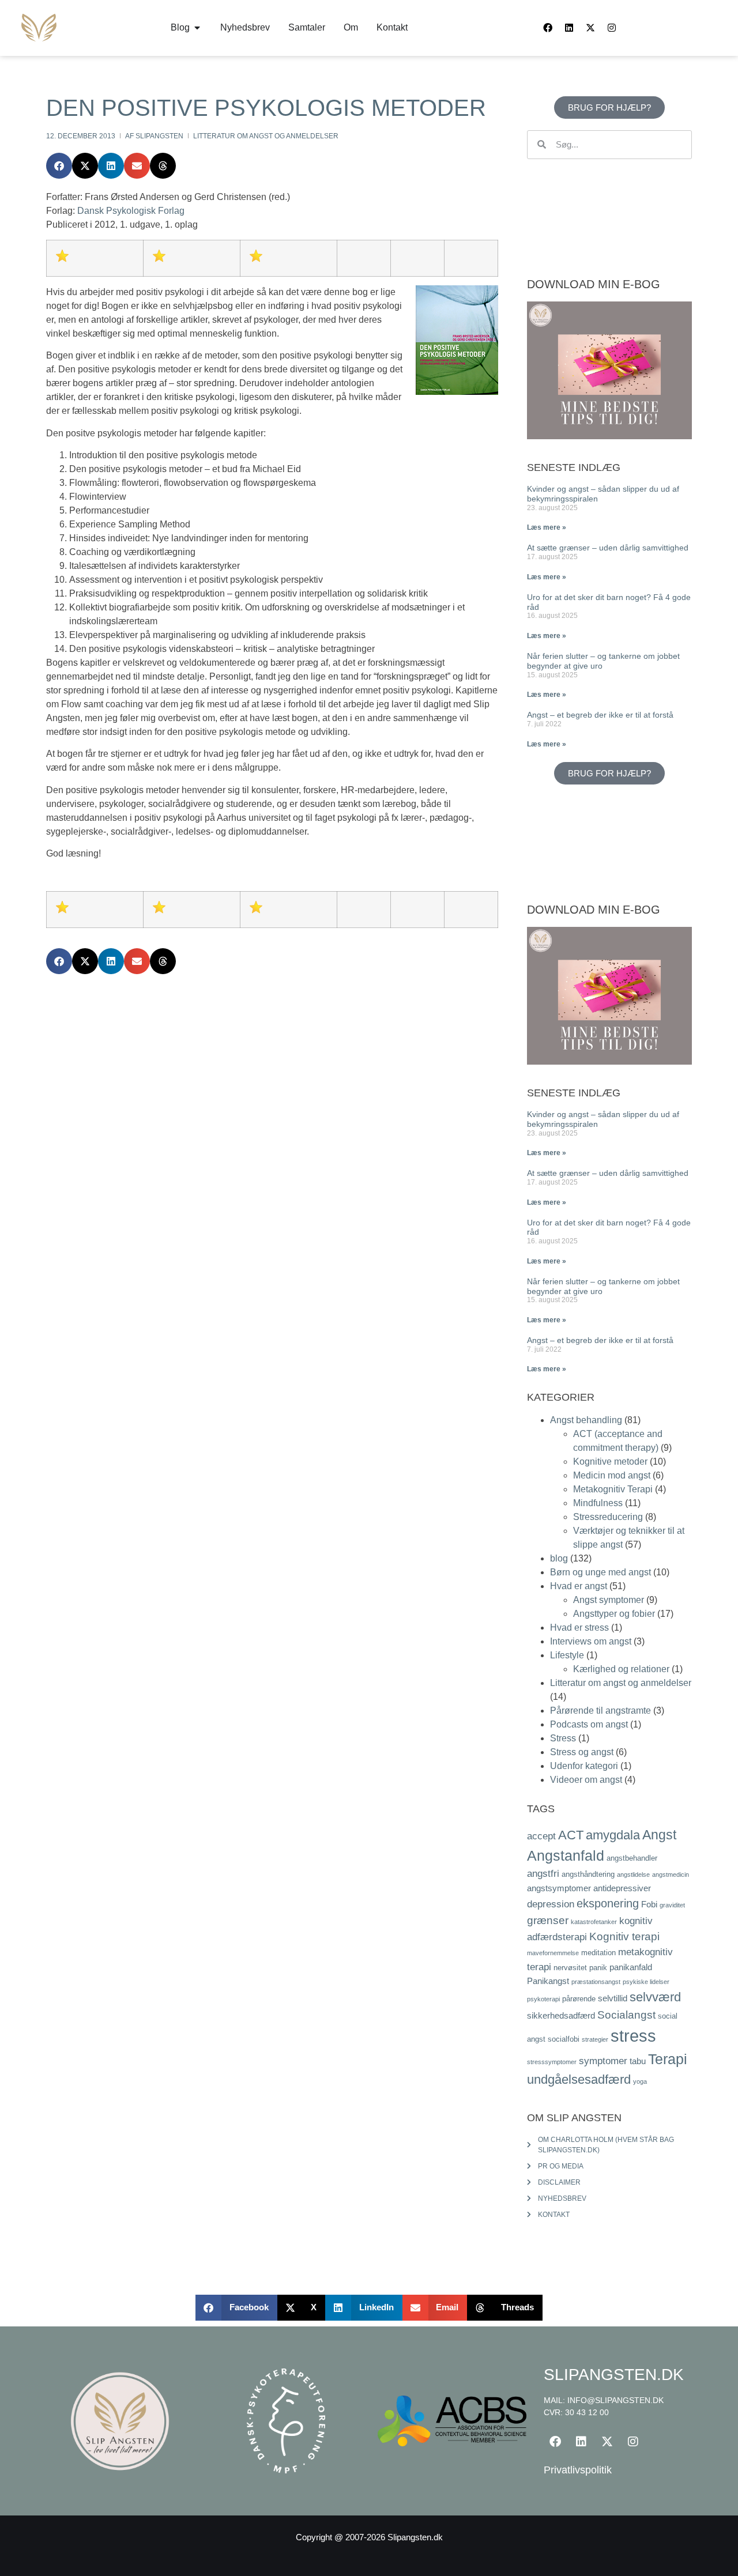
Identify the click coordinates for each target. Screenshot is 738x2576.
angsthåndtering (588, 1874)
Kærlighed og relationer (621, 1669)
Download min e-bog (594, 284)
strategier (595, 2039)
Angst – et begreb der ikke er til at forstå (600, 715)
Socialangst (626, 2015)
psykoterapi (543, 1999)
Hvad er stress (579, 1628)
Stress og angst (582, 1752)
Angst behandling (586, 1420)
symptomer (603, 2061)
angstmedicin (671, 1875)
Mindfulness (598, 1503)
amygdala (613, 1835)
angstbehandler (632, 1858)
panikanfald (631, 1967)
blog (559, 1558)
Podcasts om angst (589, 1724)
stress (633, 2036)
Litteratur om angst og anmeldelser (266, 136)
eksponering (608, 1903)
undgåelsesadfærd (579, 2079)
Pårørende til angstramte (600, 1711)
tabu (638, 2061)
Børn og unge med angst (600, 1572)
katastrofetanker (594, 1922)
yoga (640, 2081)
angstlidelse (633, 1875)
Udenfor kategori (584, 1766)
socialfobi (564, 2039)
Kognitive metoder (610, 1462)
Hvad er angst (579, 1586)
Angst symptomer (609, 1600)
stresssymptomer (552, 2062)
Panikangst (548, 1981)
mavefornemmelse (553, 1953)
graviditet (672, 1905)
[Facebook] (548, 28)
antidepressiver (622, 1888)
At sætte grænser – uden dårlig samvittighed (608, 548)
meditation (598, 1953)
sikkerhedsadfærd (561, 2015)
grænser (548, 1920)
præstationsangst (596, 1982)
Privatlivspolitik (578, 2470)
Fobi (649, 1904)
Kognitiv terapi (624, 1936)
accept (541, 1836)
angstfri (543, 1873)
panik (598, 1968)
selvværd (655, 1997)
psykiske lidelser (646, 1982)
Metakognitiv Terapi (613, 1489)
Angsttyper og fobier (614, 1614)
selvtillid (613, 1998)
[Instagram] (612, 28)
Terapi (668, 2059)
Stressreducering (608, 1517)
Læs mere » (547, 527)
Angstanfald (566, 1855)
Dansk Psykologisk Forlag (131, 211)
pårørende (579, 1999)
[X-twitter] (590, 28)
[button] (59, 166)
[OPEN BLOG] (197, 28)
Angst (659, 1835)
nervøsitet (570, 1968)
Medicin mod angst (612, 1475)
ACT (571, 1835)
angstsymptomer (559, 1888)
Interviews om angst (591, 1641)
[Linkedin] (569, 28)
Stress (563, 1738)
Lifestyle (567, 1655)
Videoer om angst (586, 1780)
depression (551, 1904)
